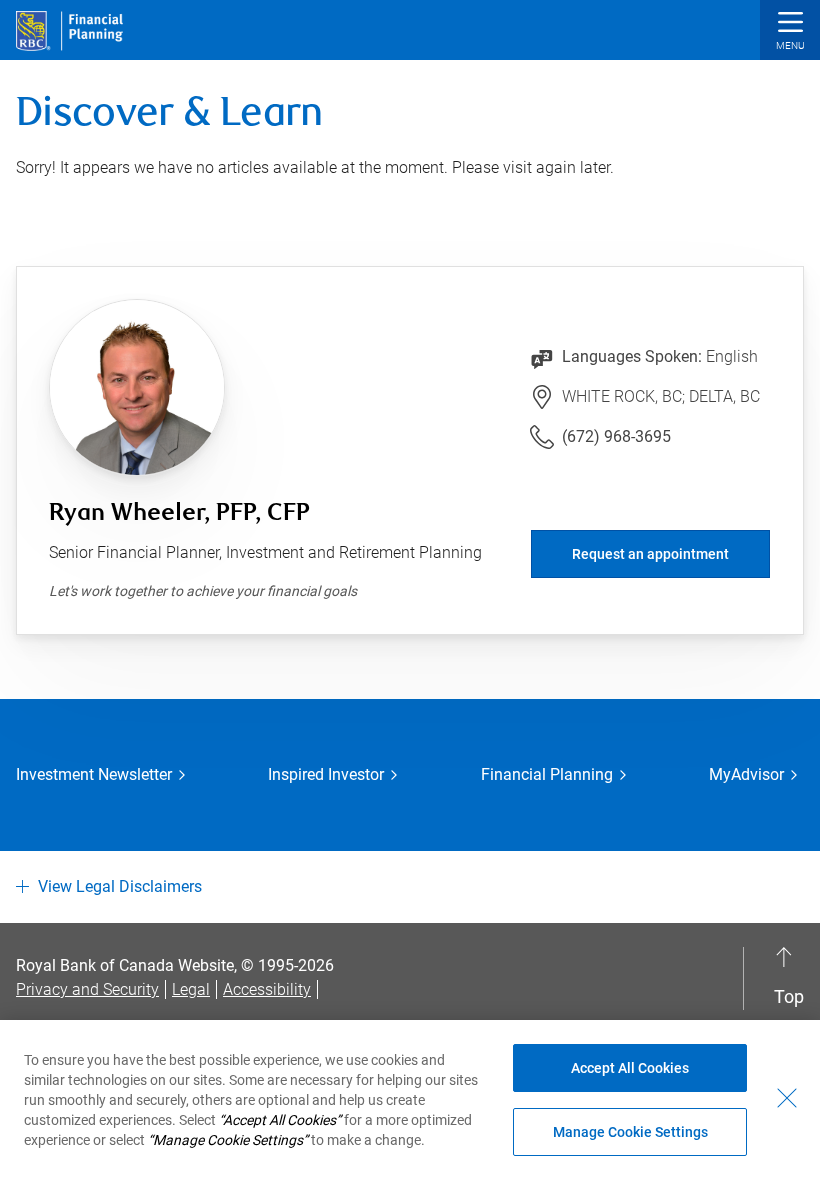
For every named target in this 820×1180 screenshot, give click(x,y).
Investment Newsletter (94, 774)
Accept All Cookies (630, 1068)
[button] (790, 32)
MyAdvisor (746, 774)
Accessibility (267, 989)
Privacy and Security (87, 989)
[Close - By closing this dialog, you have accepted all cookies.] (787, 1098)
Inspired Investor (326, 774)
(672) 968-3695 (616, 436)
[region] (410, 1100)
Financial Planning (547, 774)
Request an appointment (650, 554)
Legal (191, 989)
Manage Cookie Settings (630, 1132)
